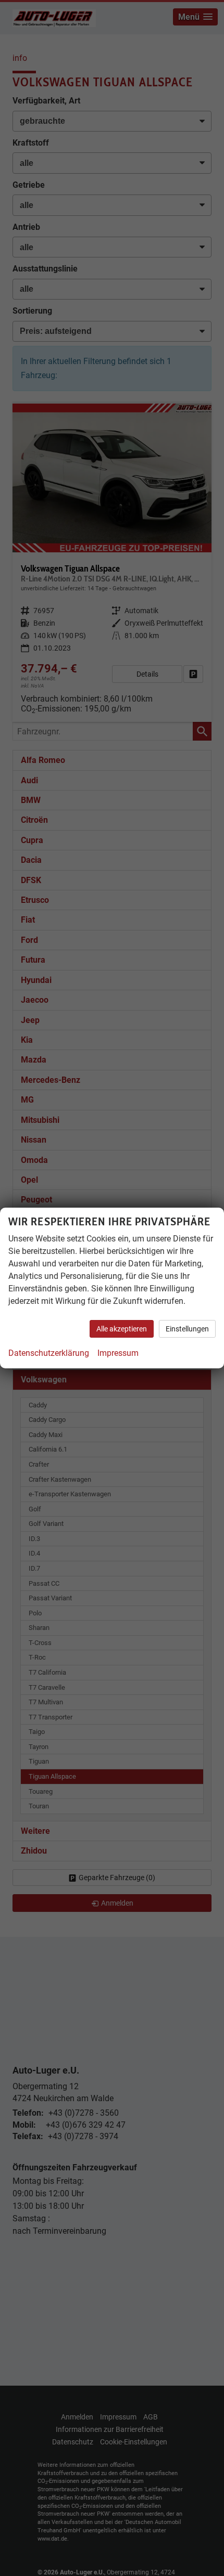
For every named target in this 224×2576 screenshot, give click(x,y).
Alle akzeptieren (122, 1329)
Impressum (118, 1353)
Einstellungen (187, 1329)
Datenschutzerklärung (49, 1353)
